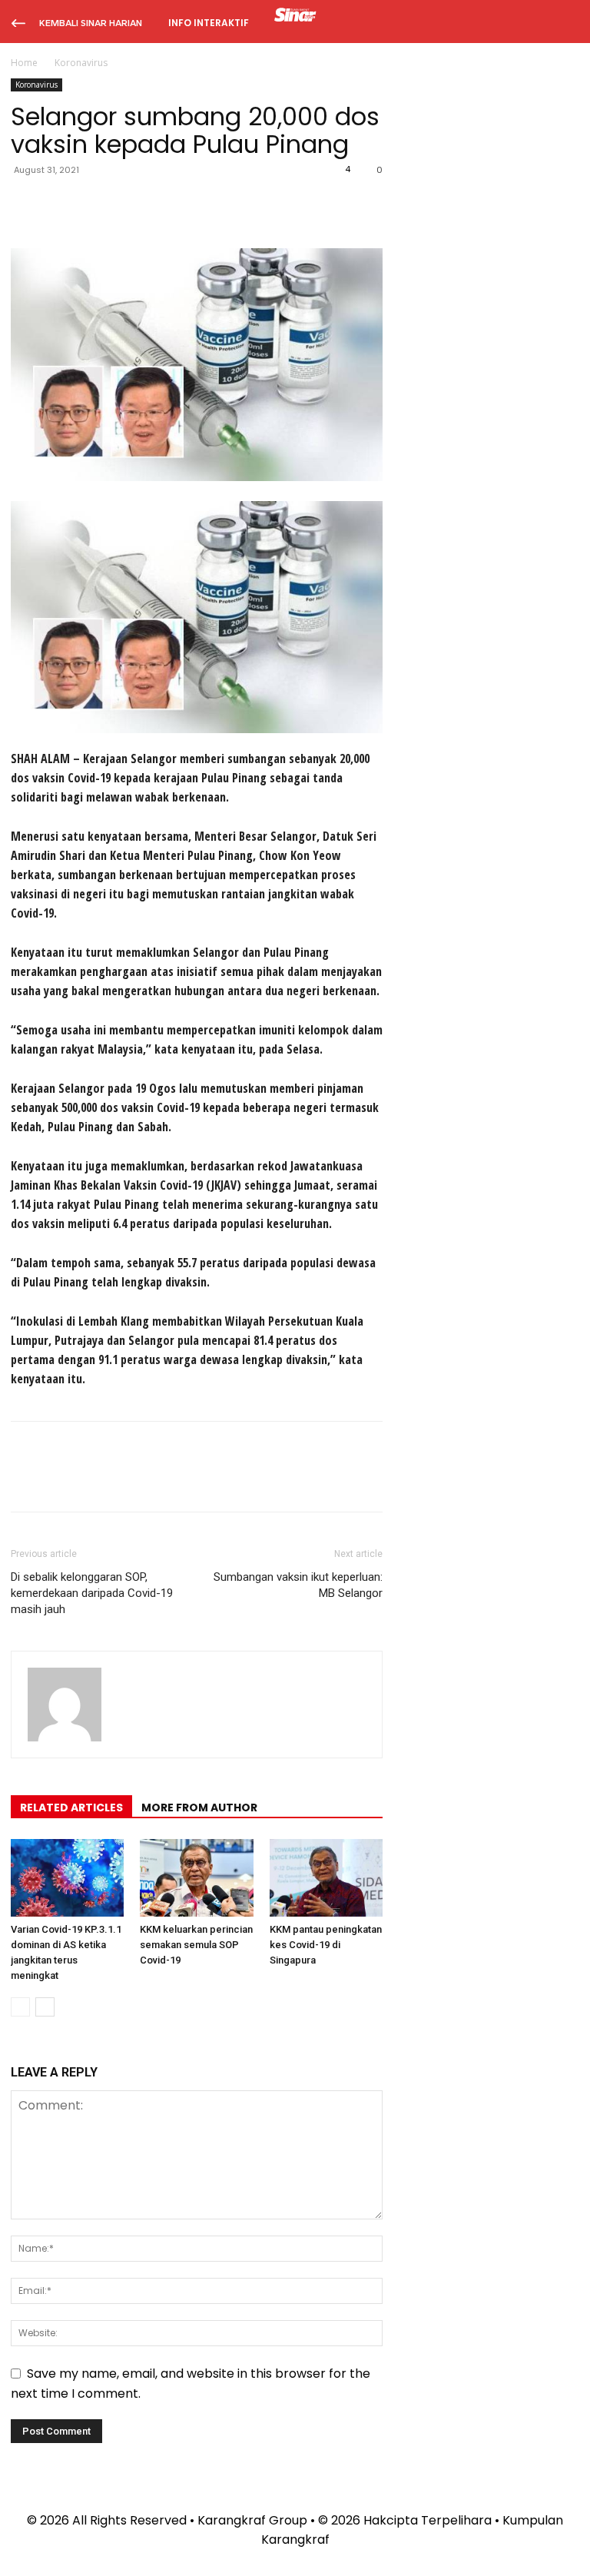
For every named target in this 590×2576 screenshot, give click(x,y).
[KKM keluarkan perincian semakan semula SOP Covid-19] (196, 1878)
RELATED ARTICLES (71, 1808)
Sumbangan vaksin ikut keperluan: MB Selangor (298, 1585)
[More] (168, 204)
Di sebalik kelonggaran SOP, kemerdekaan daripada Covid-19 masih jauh (92, 1593)
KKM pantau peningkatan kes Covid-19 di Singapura (326, 1945)
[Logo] (295, 17)
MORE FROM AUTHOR (199, 1808)
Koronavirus (36, 85)
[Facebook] (26, 204)
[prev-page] (20, 2007)
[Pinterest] (97, 204)
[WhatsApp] (132, 204)
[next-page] (45, 2007)
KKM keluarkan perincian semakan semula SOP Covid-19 (196, 1945)
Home (24, 63)
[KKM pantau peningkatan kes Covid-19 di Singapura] (326, 1878)
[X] (61, 204)
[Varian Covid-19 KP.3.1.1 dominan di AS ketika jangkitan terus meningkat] (67, 1878)
